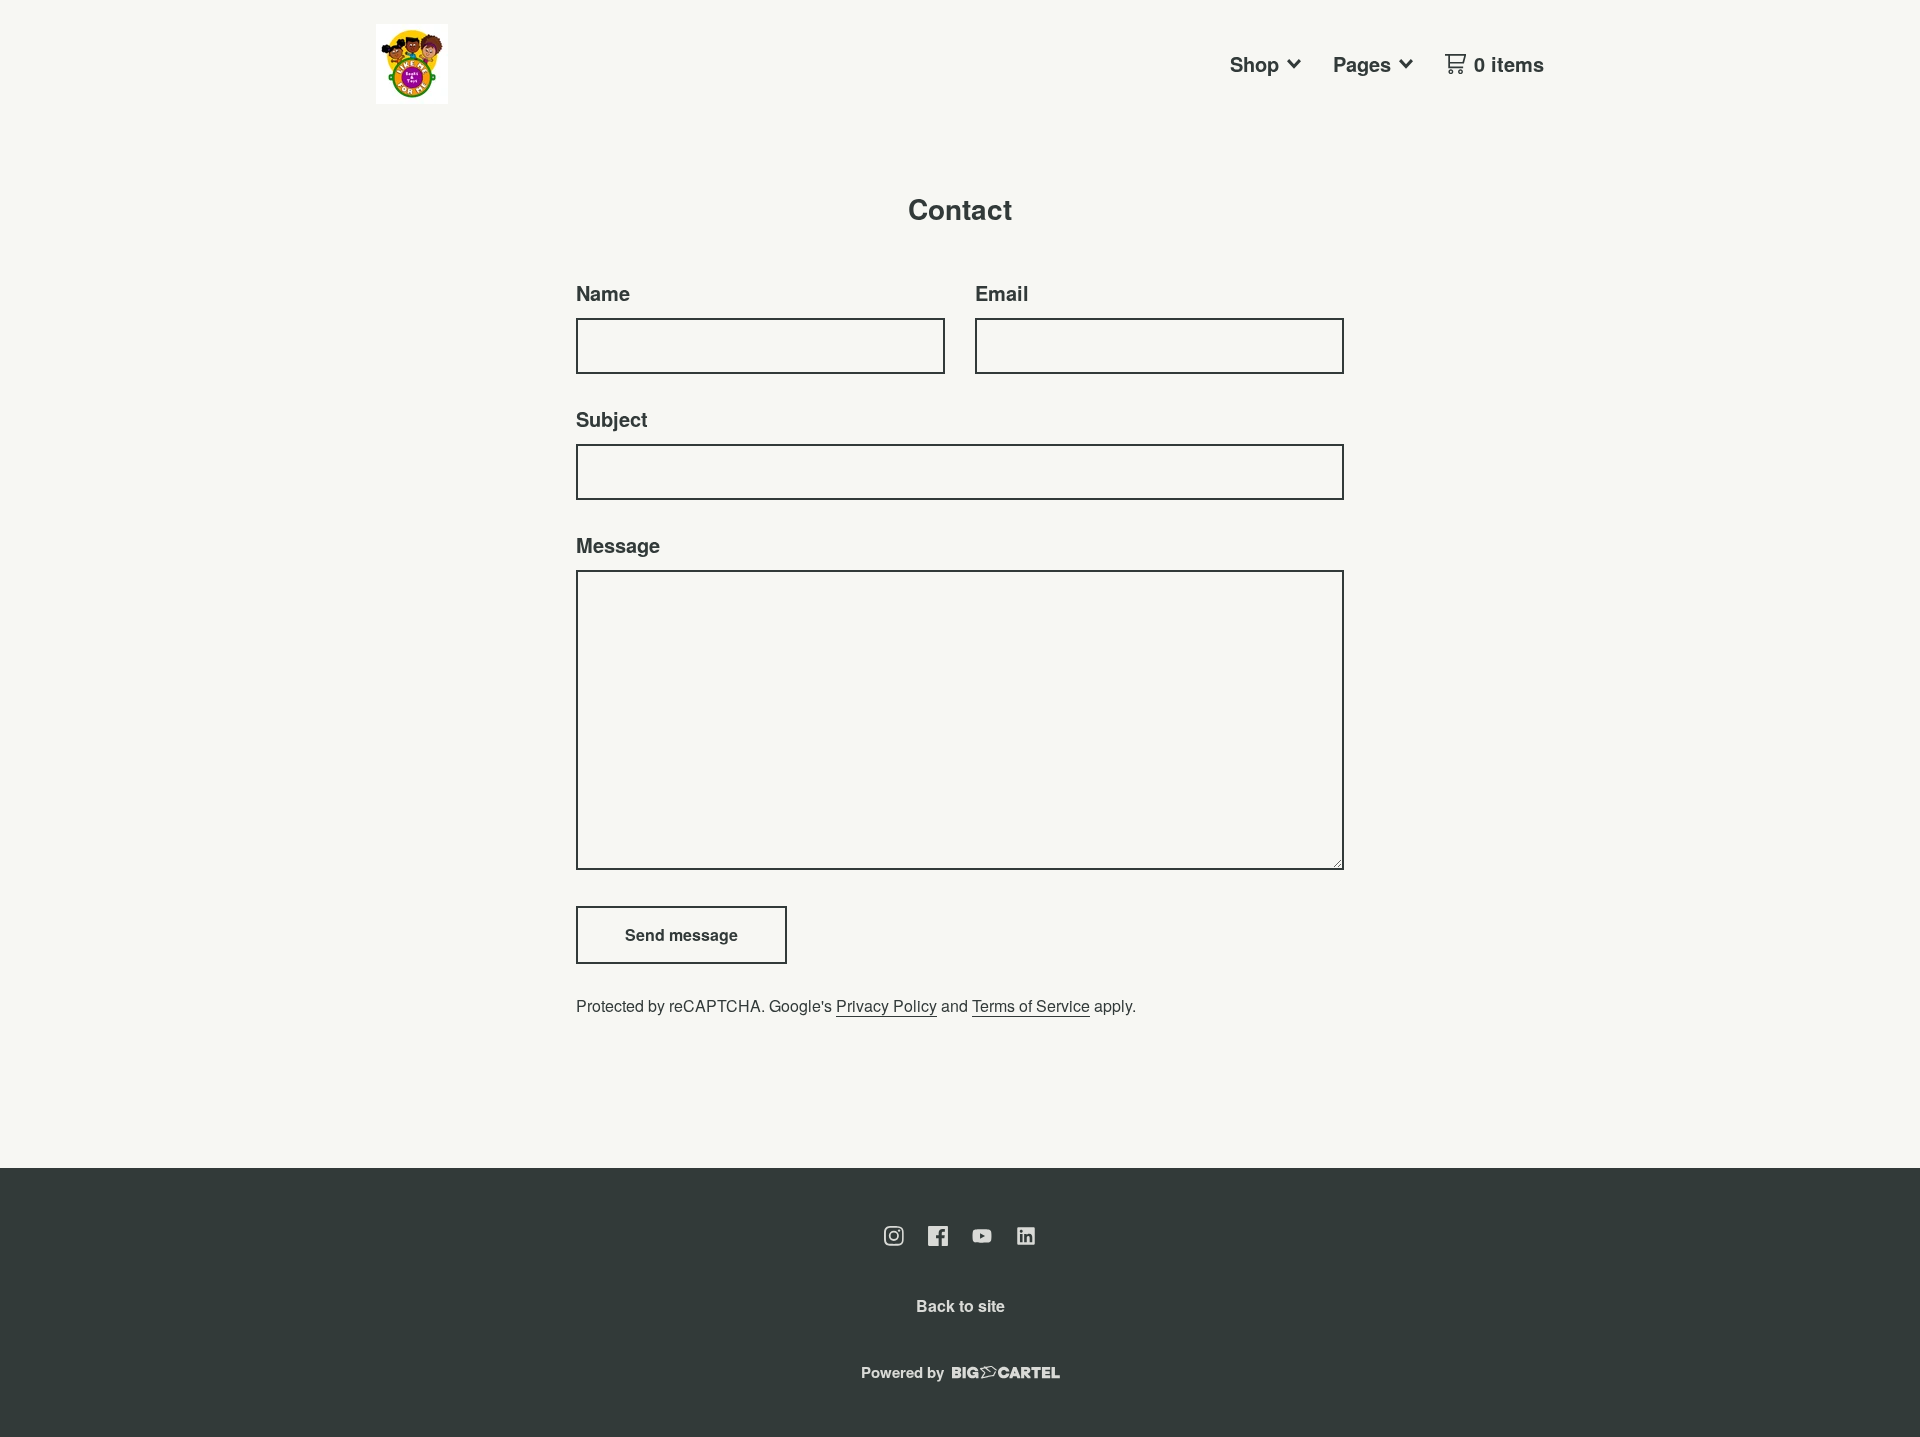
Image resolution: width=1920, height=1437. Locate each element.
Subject (612, 418)
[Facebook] (938, 1236)
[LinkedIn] (1026, 1236)
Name (603, 292)
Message (618, 544)
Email (1002, 292)
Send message (681, 934)
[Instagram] (894, 1236)
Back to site (960, 1305)
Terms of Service (1031, 1005)
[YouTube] (982, 1236)
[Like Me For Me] (412, 64)
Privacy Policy (886, 1005)
